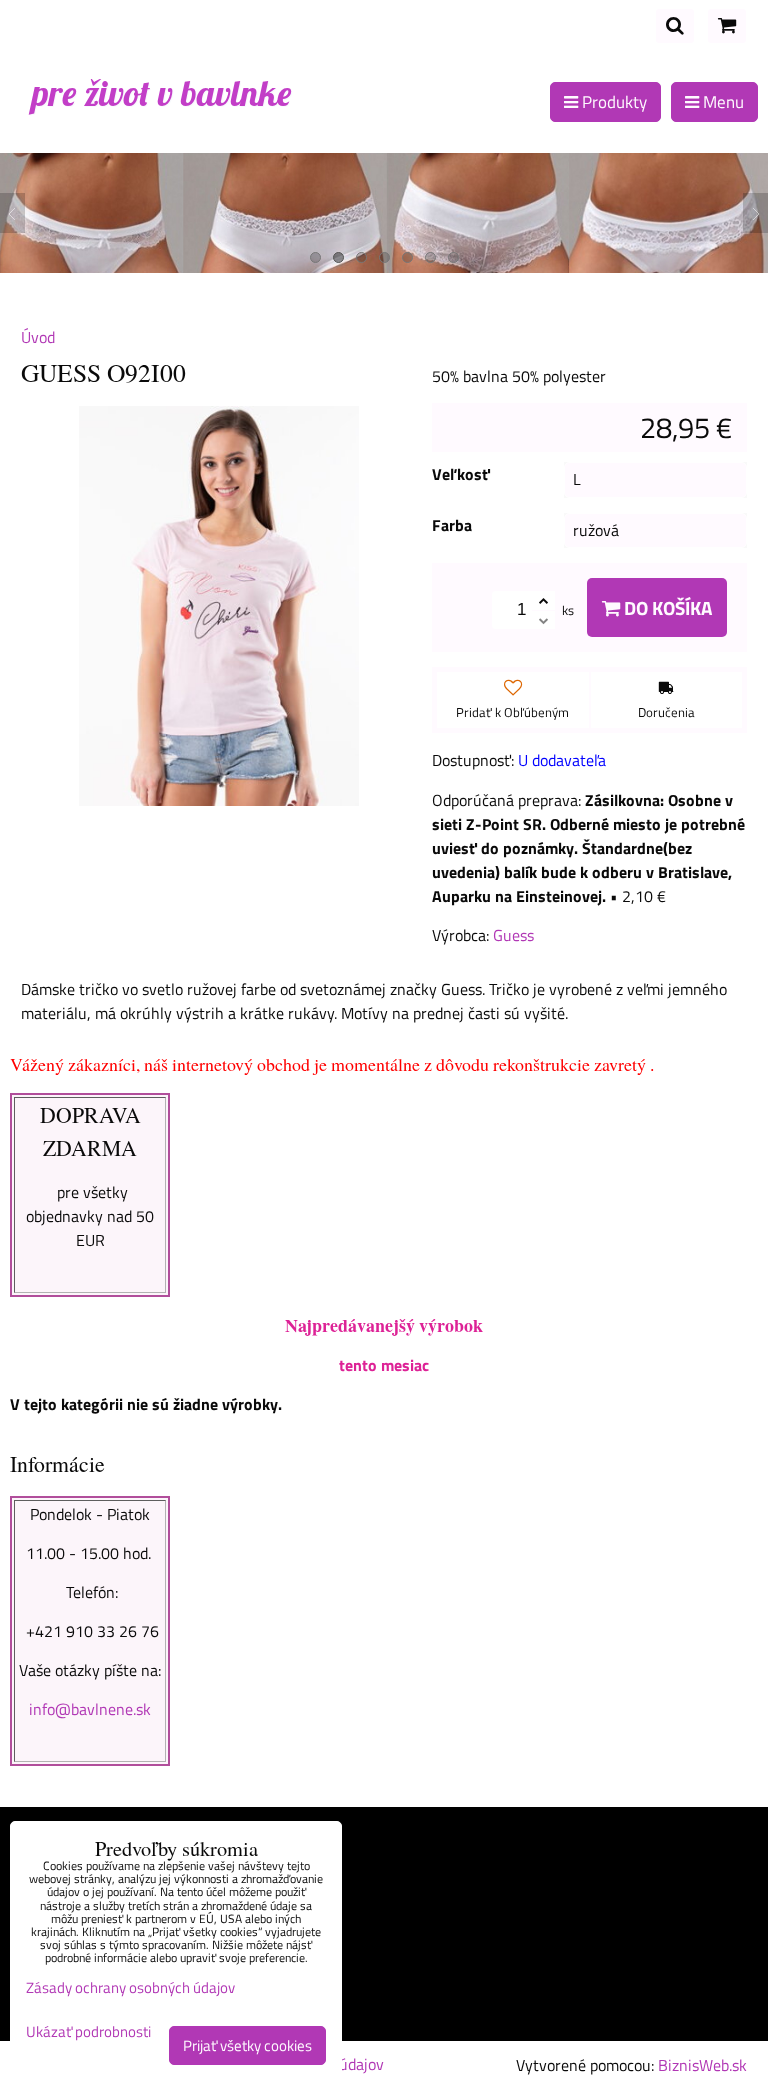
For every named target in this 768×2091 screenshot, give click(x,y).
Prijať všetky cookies (247, 2045)
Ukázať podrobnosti (88, 2032)
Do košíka (666, 607)
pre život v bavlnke (161, 92)
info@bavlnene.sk (90, 1709)
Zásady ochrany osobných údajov (130, 1987)
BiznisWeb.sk (702, 2065)
